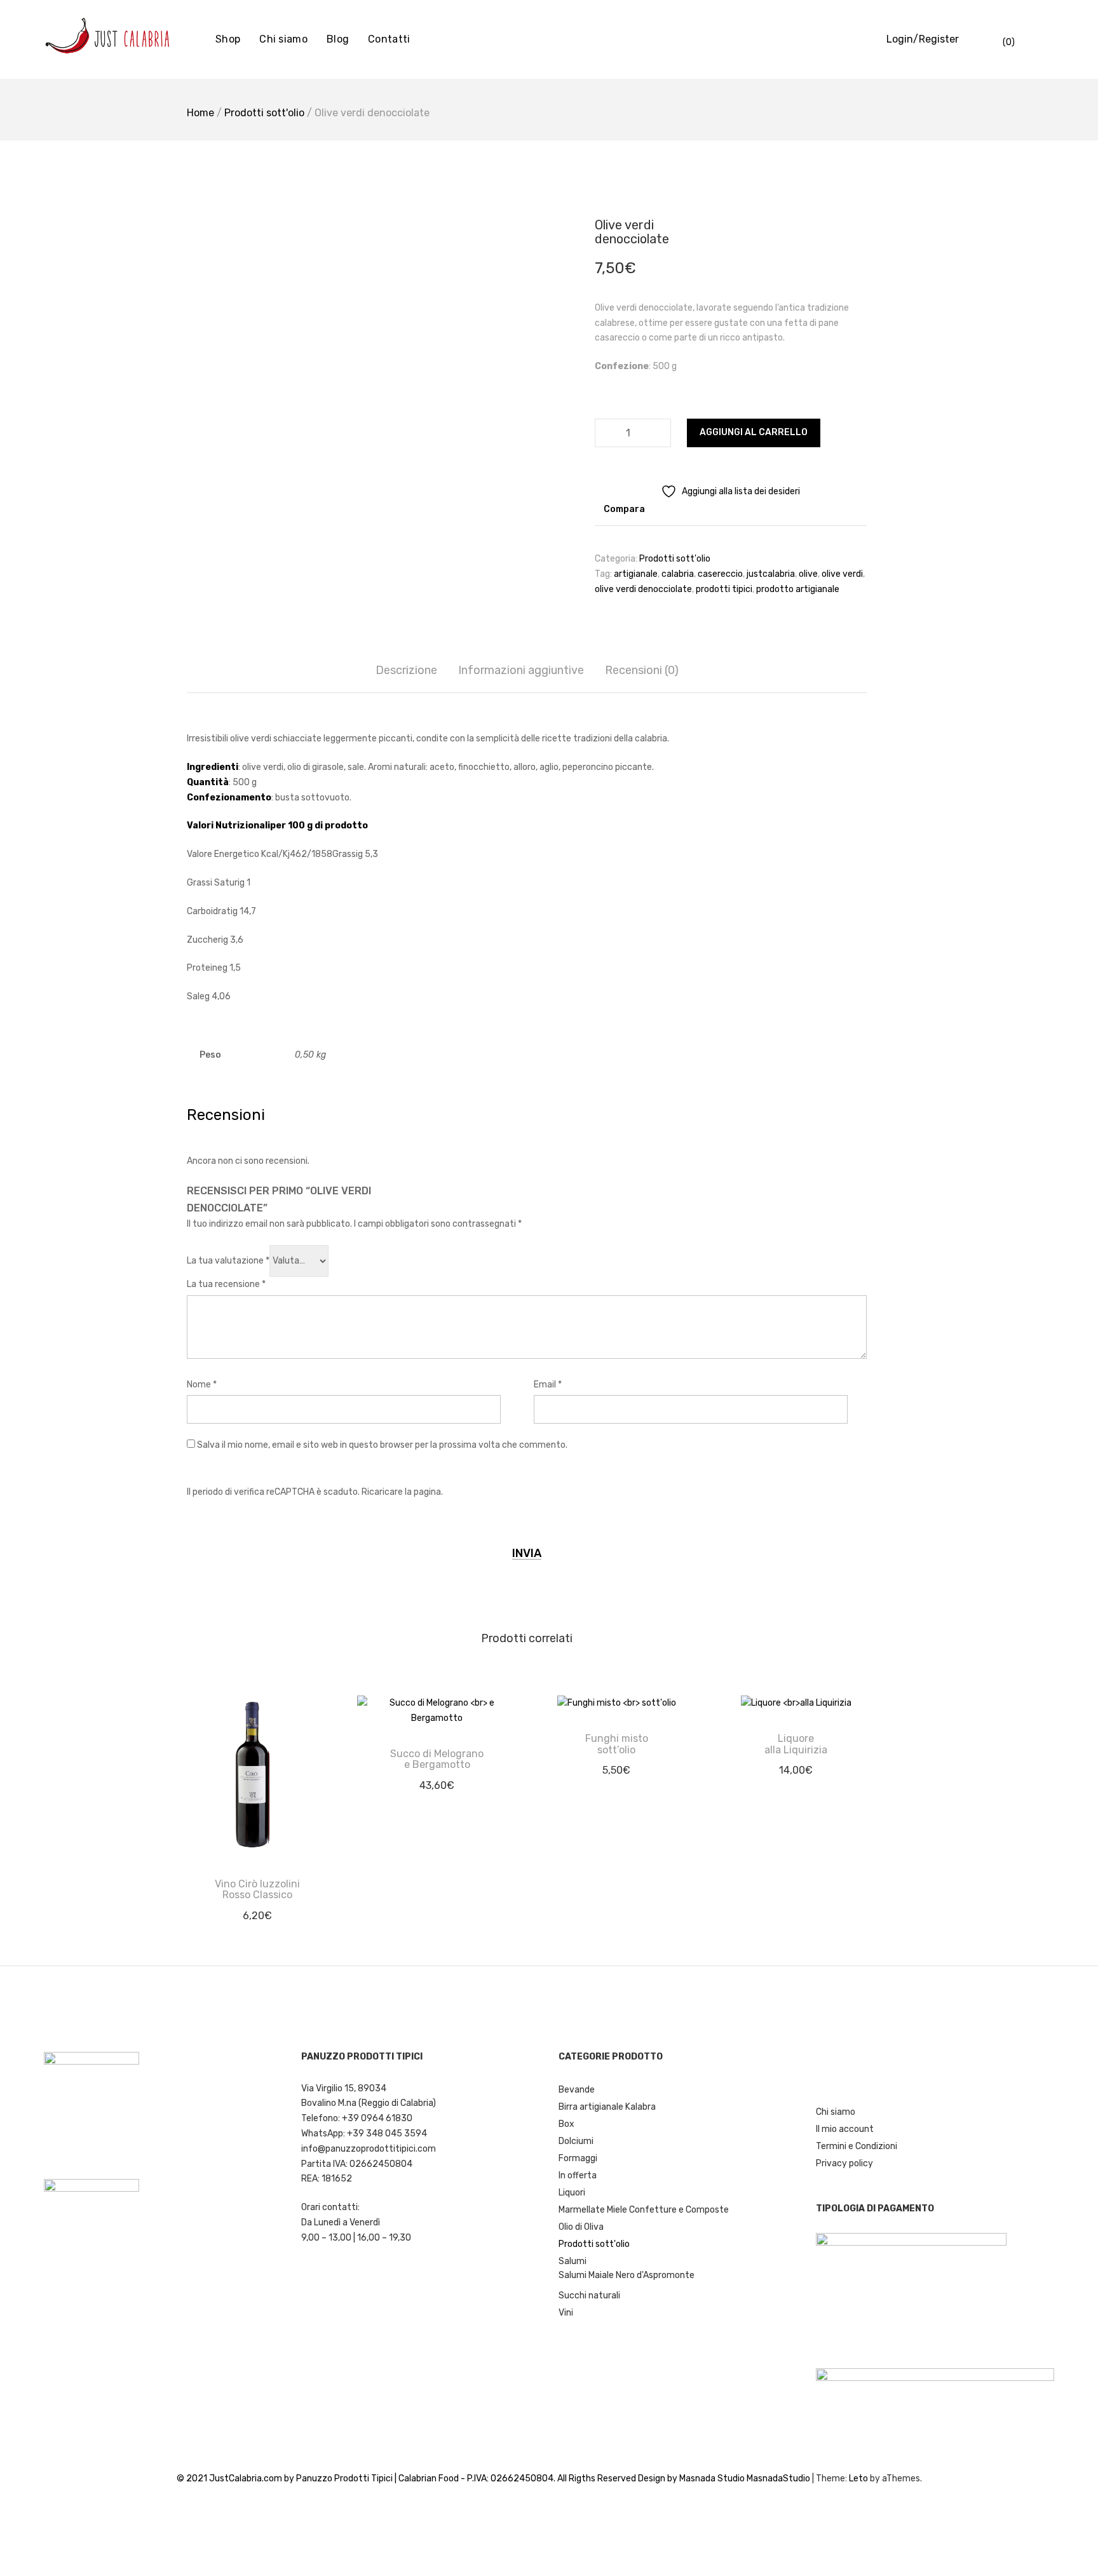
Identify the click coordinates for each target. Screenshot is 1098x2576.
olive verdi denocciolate (643, 589)
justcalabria (771, 574)
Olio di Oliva (581, 2227)
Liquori (572, 2193)
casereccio (720, 574)
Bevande (577, 2090)
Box (566, 2124)
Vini (566, 2313)
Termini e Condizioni (857, 2146)
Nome (202, 1385)
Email (548, 1385)
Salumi (573, 2261)
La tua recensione (226, 1284)
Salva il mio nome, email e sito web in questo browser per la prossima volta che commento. (382, 1445)
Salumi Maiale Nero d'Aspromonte (627, 2275)
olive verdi (842, 574)
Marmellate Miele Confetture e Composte (644, 2210)
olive (808, 574)
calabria (678, 574)
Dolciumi (576, 2141)
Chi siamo (283, 39)
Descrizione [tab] (406, 670)
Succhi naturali (589, 2296)
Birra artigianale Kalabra (607, 2107)
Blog (338, 39)
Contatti (389, 39)
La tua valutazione (228, 1261)
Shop (228, 39)
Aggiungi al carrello (754, 432)
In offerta (578, 2175)
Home (200, 113)
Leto (858, 2478)
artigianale (636, 574)
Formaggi (578, 2158)
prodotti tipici (724, 589)
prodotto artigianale (798, 589)
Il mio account (845, 2129)
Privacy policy (844, 2163)
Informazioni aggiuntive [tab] (521, 670)
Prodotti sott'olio (264, 113)
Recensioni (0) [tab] (642, 670)
